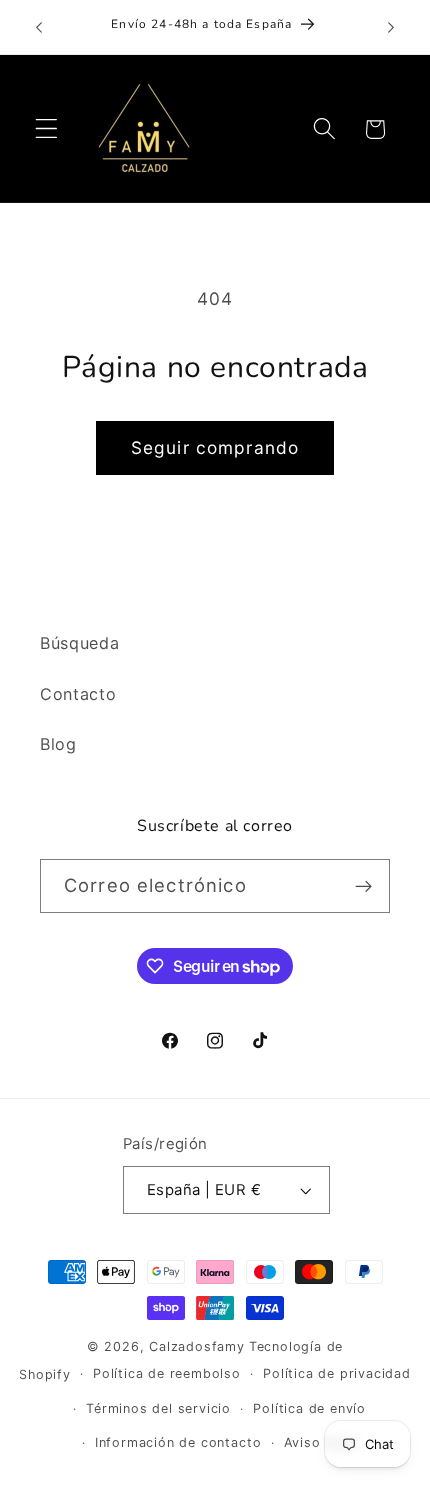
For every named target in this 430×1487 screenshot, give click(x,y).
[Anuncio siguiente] (391, 27)
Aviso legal (321, 1442)
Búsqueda (80, 643)
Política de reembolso (167, 1373)
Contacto (78, 694)
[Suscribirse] (363, 886)
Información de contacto (178, 1442)
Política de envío (309, 1408)
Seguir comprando (215, 447)
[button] (46, 129)
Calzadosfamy (197, 1346)
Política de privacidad (337, 1373)
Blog (58, 744)
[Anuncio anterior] (39, 27)
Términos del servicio (158, 1408)
